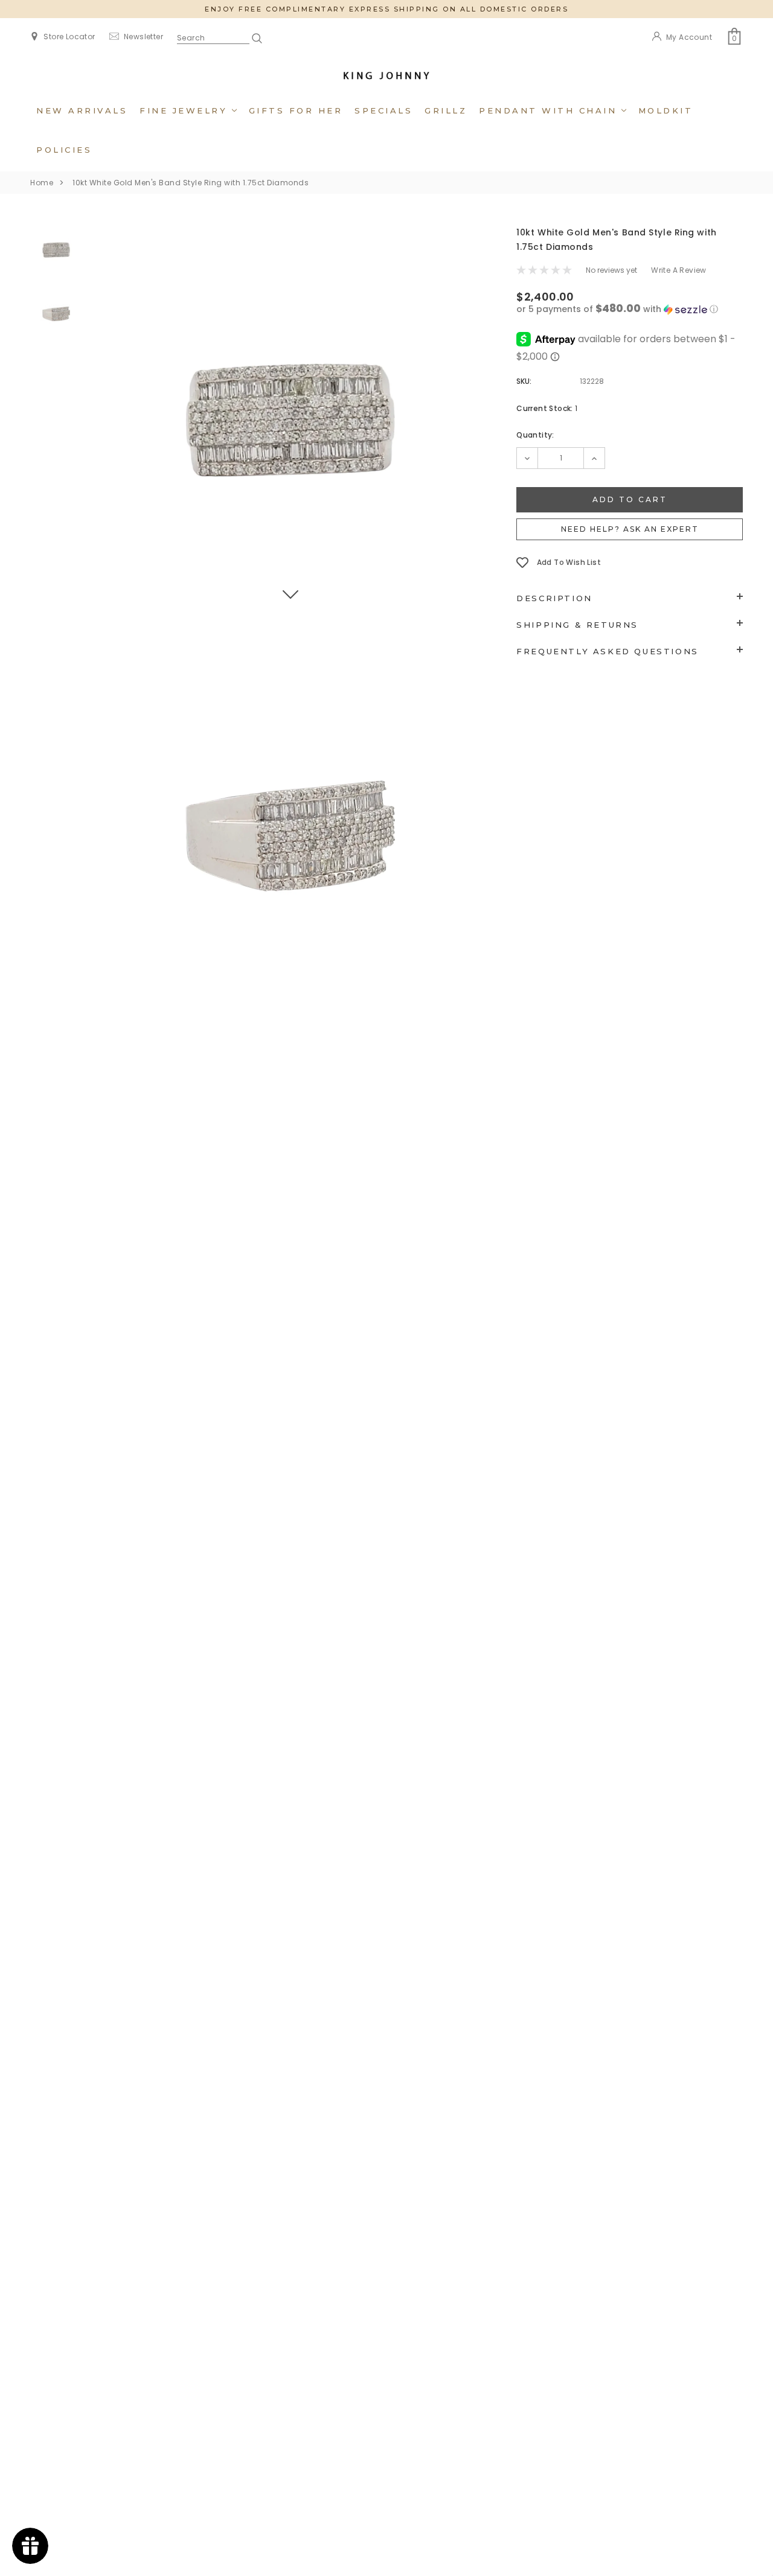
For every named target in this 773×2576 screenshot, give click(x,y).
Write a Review (679, 270)
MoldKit (666, 110)
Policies (64, 150)
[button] (630, 309)
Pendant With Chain (550, 110)
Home (42, 183)
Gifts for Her (296, 110)
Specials (383, 110)
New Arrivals (82, 110)
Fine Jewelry (186, 110)
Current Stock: (547, 408)
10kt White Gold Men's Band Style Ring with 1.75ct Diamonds (191, 183)
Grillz (446, 110)
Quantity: (535, 435)
